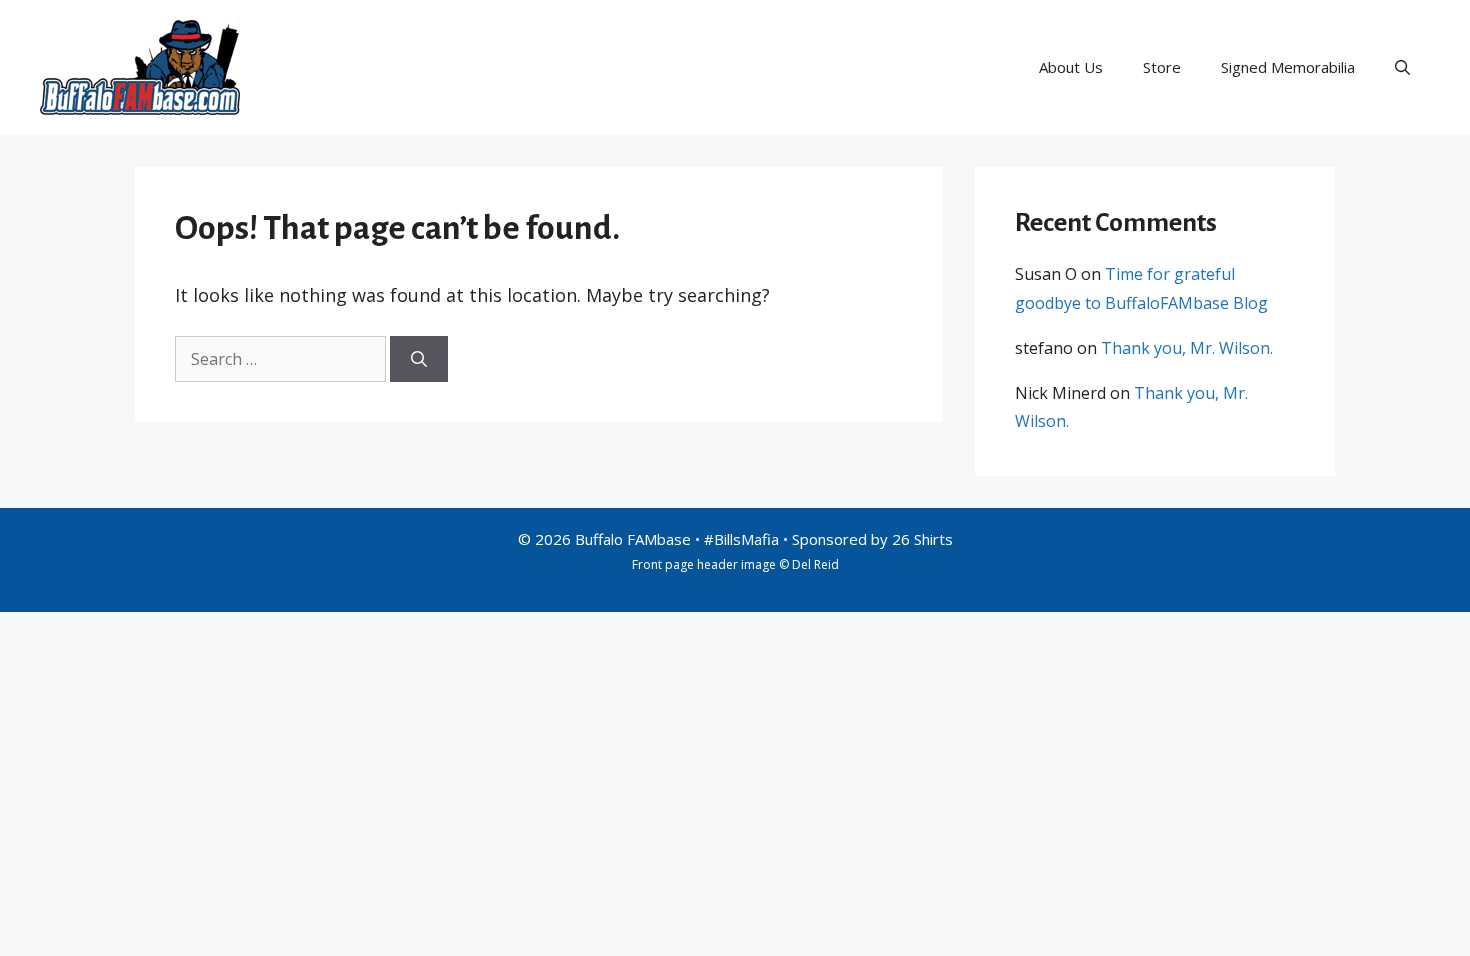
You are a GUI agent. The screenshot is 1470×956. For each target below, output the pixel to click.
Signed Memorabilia (1288, 67)
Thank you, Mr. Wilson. (1187, 348)
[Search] (419, 359)
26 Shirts (922, 539)
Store (1162, 67)
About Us (1071, 67)
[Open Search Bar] (1402, 67)
